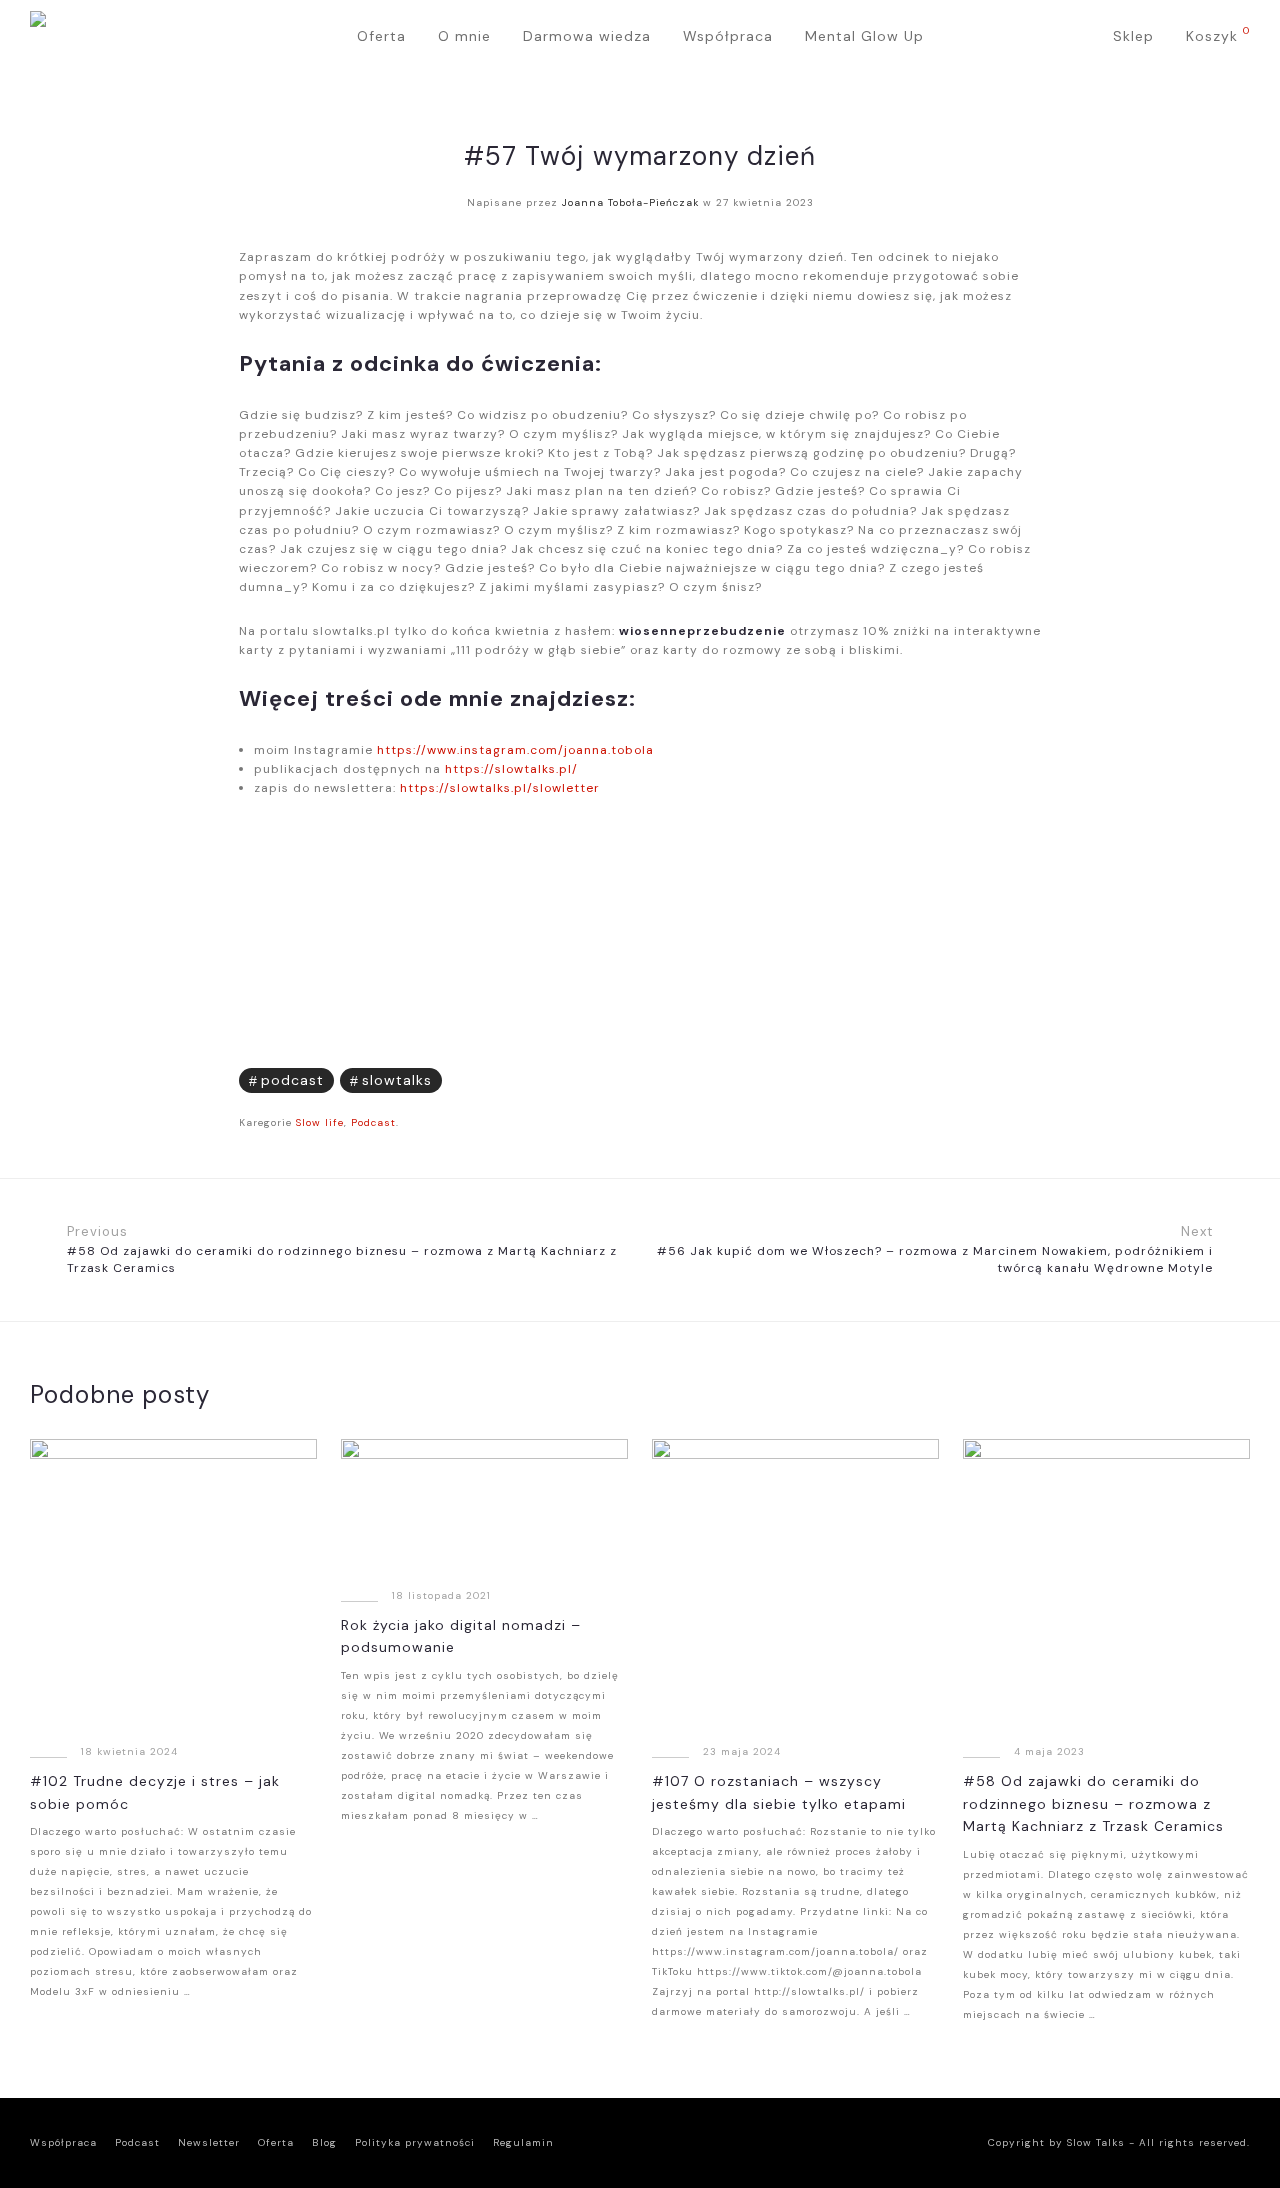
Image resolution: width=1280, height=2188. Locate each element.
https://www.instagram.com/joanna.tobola (515, 750)
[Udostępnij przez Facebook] (974, 1077)
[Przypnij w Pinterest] (1034, 1077)
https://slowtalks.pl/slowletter (500, 788)
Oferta (381, 36)
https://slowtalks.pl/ (511, 769)
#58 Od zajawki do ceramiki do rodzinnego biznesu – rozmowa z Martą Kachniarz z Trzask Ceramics (1093, 1803)
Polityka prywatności (415, 2142)
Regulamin (523, 2142)
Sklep (1133, 36)
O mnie (464, 36)
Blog (324, 2142)
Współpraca (728, 36)
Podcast (373, 1122)
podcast (292, 1080)
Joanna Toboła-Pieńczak (630, 202)
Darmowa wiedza (587, 36)
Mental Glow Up (864, 36)
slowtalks (397, 1080)
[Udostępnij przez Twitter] (1004, 1077)
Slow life (320, 1122)
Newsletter (209, 2142)
